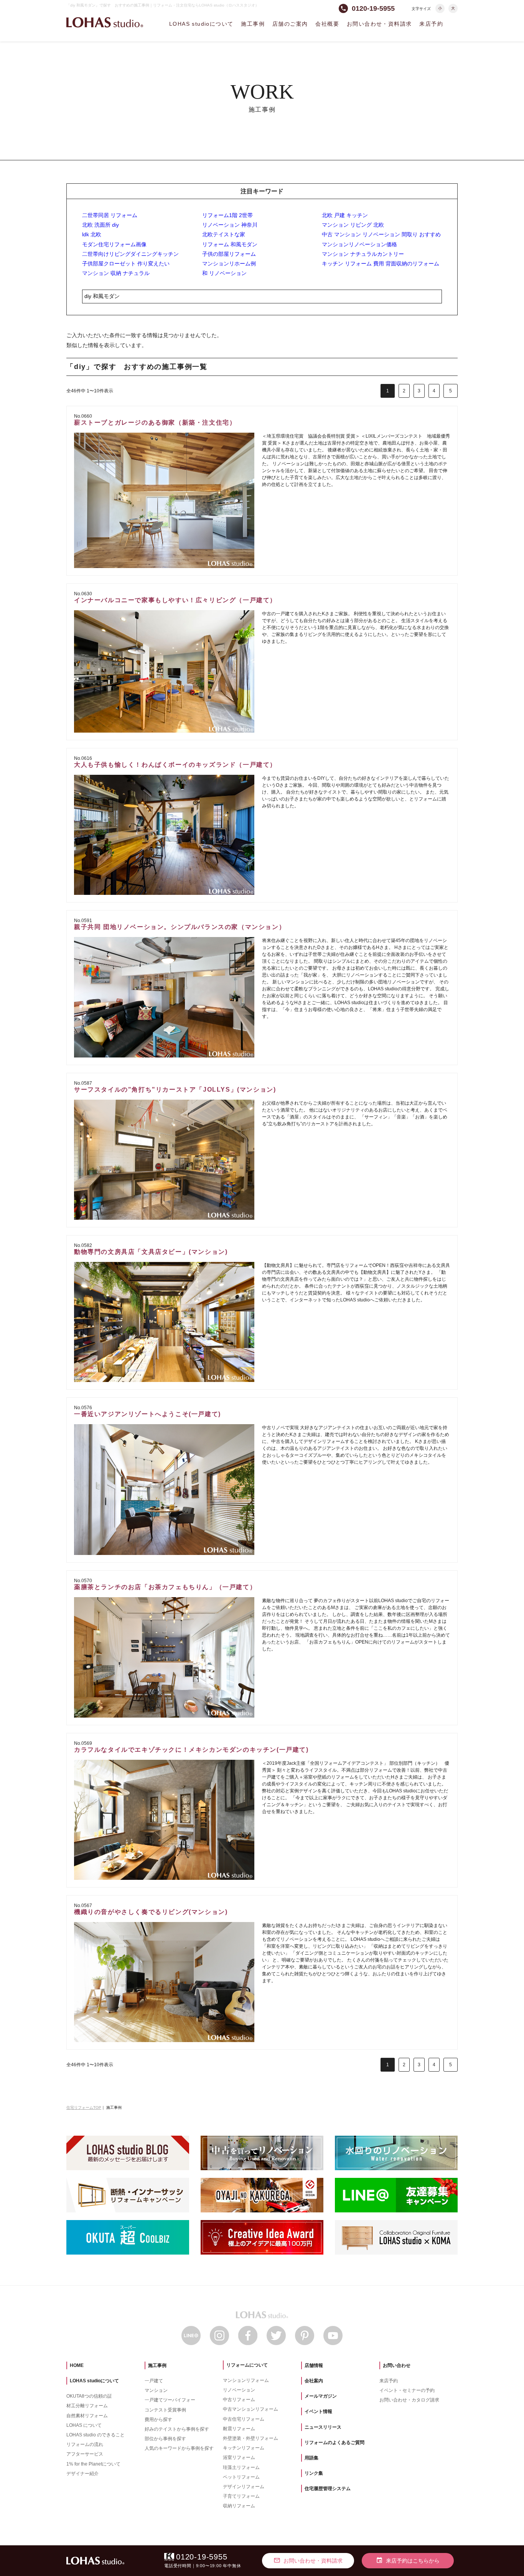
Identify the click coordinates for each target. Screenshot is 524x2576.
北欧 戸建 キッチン (345, 215)
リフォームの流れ (85, 2444)
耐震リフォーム (239, 2429)
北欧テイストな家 (224, 234)
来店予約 (431, 24)
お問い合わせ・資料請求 (379, 24)
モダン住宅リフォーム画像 (114, 244)
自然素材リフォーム (87, 2416)
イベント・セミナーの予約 (407, 2390)
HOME (77, 2365)
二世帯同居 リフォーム (110, 215)
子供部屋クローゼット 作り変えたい (126, 264)
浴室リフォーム (239, 2457)
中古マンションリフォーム (250, 2409)
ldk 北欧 (92, 234)
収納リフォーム (239, 2506)
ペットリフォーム (241, 2477)
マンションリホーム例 (229, 264)
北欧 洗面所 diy (101, 225)
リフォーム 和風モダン (230, 244)
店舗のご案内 (290, 24)
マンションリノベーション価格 (359, 244)
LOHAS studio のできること (96, 2435)
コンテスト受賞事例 (165, 2410)
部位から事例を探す (165, 2439)
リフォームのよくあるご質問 (335, 2443)
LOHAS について (84, 2425)
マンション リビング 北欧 (353, 225)
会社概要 (327, 24)
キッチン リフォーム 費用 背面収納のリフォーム (381, 264)
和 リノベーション (224, 273)
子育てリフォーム (241, 2496)
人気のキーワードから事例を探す (179, 2448)
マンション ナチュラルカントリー (363, 254)
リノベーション (239, 2390)
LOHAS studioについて (201, 24)
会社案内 (314, 2381)
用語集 (311, 2458)
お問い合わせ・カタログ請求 (409, 2400)
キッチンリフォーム (244, 2448)
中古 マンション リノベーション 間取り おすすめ (381, 234)
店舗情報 (314, 2365)
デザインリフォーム (244, 2487)
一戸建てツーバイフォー (170, 2400)
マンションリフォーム (246, 2380)
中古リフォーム (239, 2400)
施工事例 (253, 24)
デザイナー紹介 (82, 2474)
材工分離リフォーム (87, 2406)
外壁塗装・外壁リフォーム (250, 2438)
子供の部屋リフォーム (229, 254)
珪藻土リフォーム (241, 2467)
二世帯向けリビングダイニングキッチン (130, 254)
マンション (156, 2390)
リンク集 (314, 2473)
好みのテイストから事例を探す (177, 2429)
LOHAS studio (105, 22)
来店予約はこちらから (408, 2560)
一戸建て (154, 2381)
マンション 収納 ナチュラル (116, 273)
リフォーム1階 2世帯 (227, 215)
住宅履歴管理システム (328, 2489)
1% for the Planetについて (93, 2464)
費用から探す (158, 2420)
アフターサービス (85, 2454)
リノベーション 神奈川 (230, 225)
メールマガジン (321, 2396)
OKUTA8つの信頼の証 (89, 2396)
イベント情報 (318, 2411)
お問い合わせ (397, 2365)
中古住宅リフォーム (244, 2419)
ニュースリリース (323, 2427)
